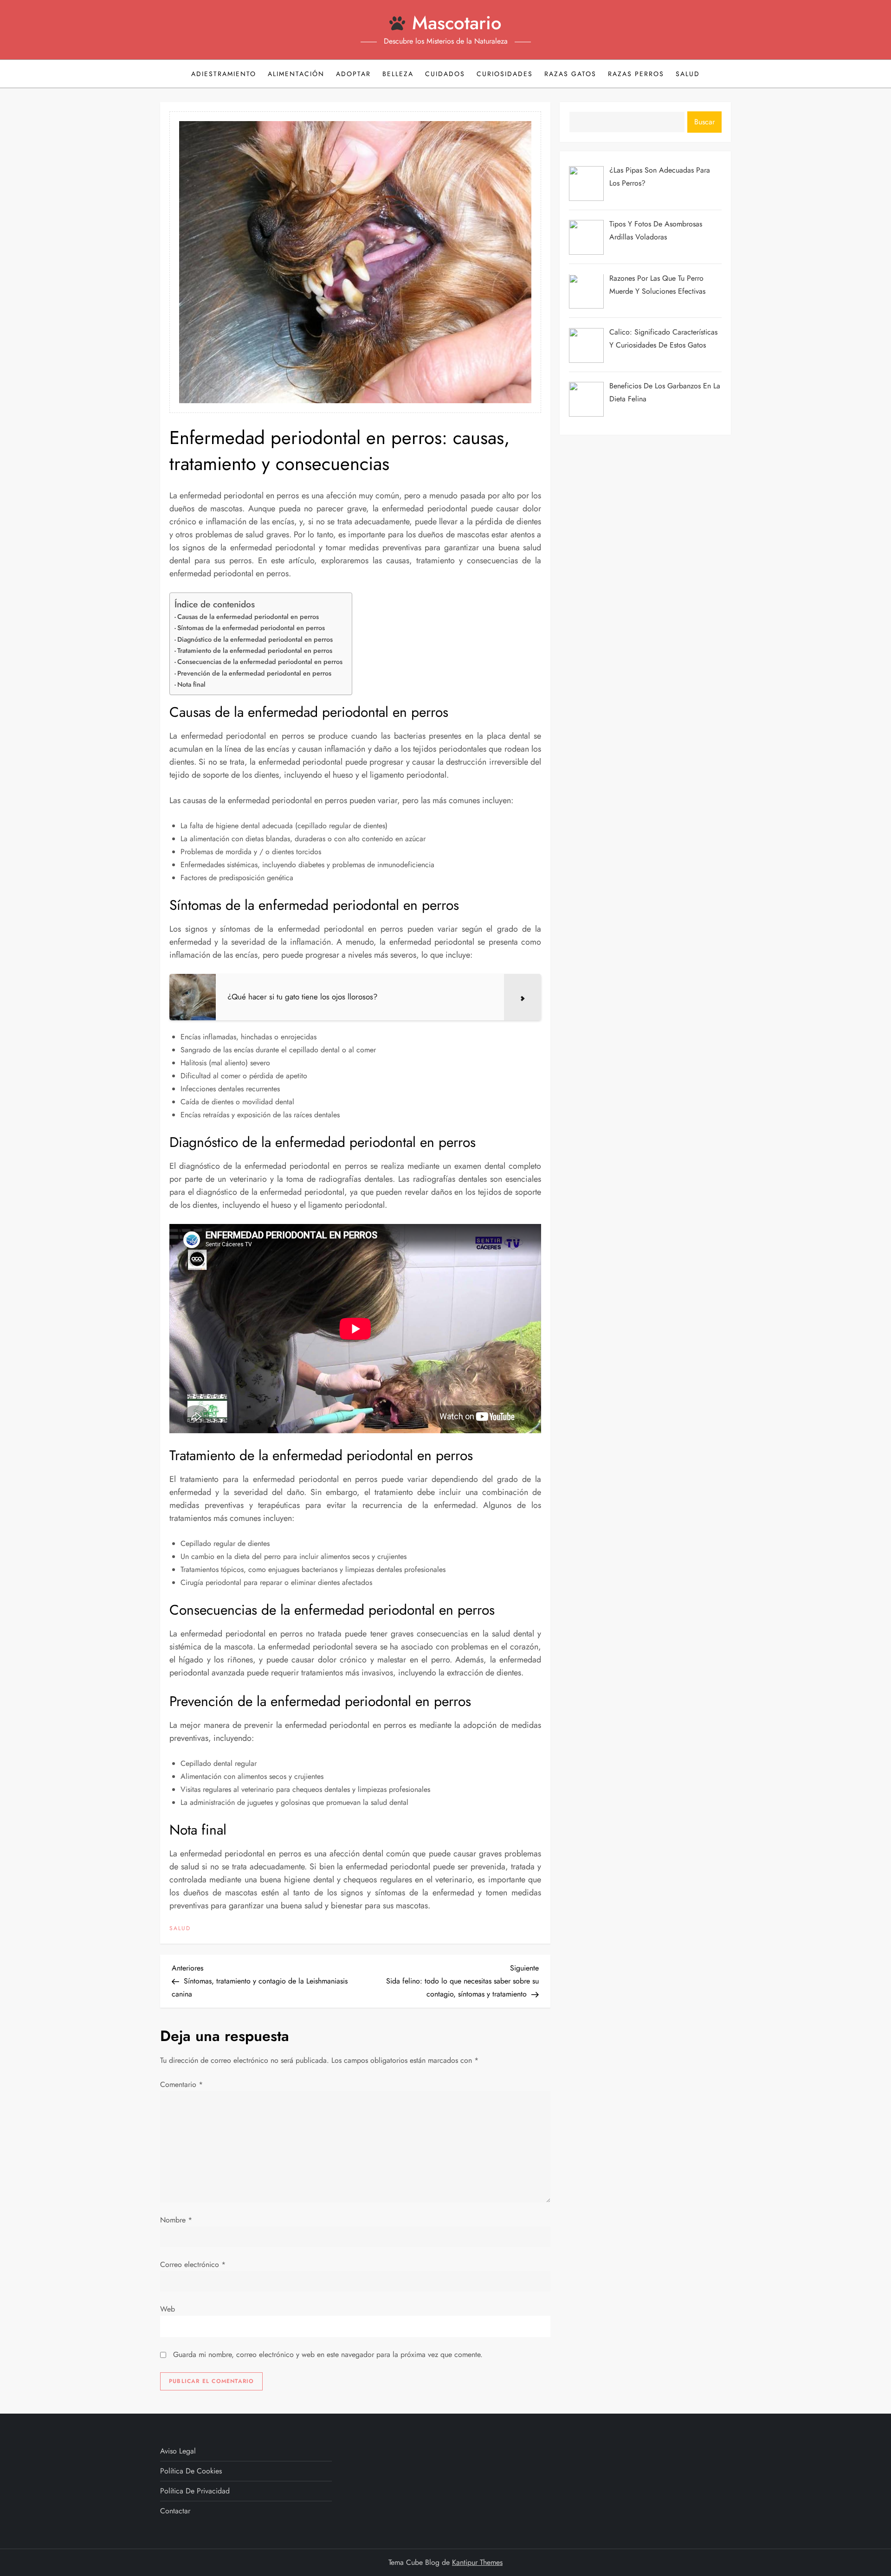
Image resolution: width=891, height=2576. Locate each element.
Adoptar (353, 74)
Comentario (181, 2084)
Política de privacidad (195, 2491)
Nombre (176, 2220)
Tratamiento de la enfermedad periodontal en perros (255, 650)
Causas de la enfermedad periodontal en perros (248, 617)
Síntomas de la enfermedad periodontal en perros (251, 628)
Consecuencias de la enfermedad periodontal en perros (260, 662)
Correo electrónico (193, 2264)
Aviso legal (178, 2451)
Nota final (191, 684)
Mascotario (457, 23)
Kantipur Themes (477, 2562)
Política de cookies (191, 2471)
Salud (688, 74)
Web (168, 2309)
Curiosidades (505, 74)
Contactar (175, 2511)
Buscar (704, 122)
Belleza (398, 74)
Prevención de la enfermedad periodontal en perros (254, 673)
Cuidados (445, 74)
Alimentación (296, 74)
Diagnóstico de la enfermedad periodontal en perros (255, 639)
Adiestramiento (224, 74)
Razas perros (636, 74)
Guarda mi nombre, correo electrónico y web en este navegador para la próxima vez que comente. (328, 2354)
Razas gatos (570, 74)
